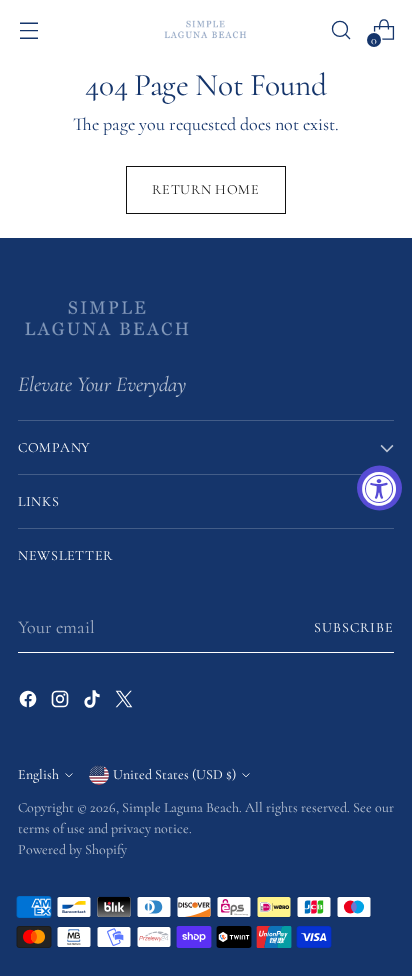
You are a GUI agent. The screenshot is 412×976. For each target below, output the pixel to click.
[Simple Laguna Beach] (206, 29)
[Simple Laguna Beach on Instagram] (62, 703)
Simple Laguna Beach (180, 807)
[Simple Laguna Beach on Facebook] (30, 703)
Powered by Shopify (72, 849)
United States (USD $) (174, 774)
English (38, 774)
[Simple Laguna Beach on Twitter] (126, 703)
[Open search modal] (340, 30)
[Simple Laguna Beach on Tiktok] (94, 703)
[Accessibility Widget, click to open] (379, 488)
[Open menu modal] (28, 30)
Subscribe (354, 627)
